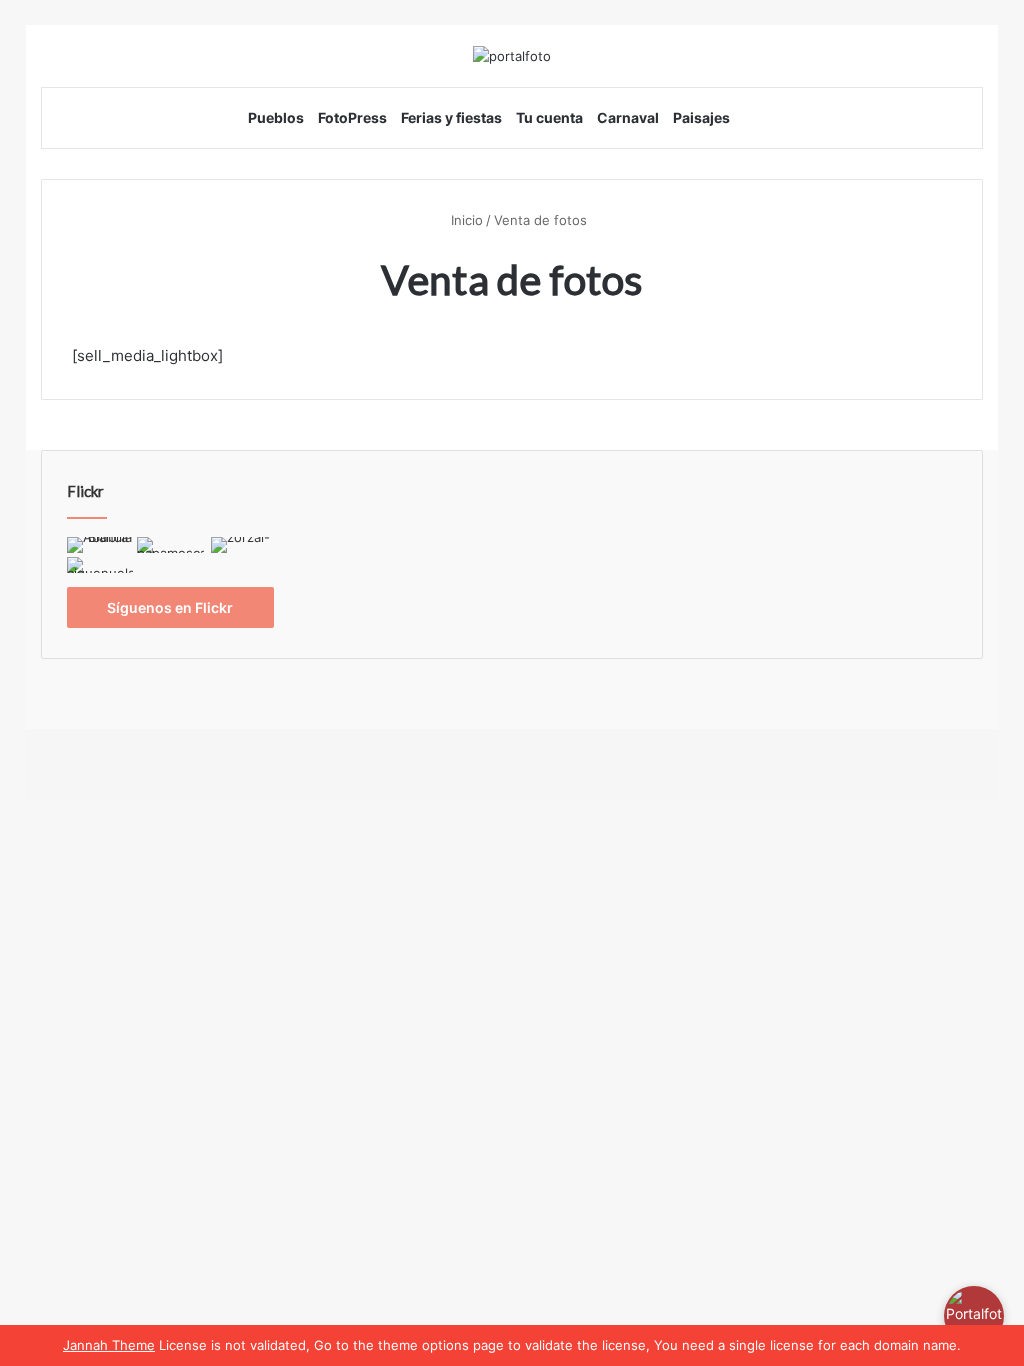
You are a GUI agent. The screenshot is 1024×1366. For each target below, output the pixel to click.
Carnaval (628, 117)
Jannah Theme (109, 1345)
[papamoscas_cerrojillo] (170, 547)
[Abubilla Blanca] (100, 547)
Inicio (465, 220)
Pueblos (276, 117)
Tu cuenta (549, 117)
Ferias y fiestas (451, 117)
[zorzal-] (241, 547)
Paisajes (701, 117)
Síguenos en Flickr (170, 607)
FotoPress (352, 117)
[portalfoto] (512, 56)
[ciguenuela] (100, 567)
